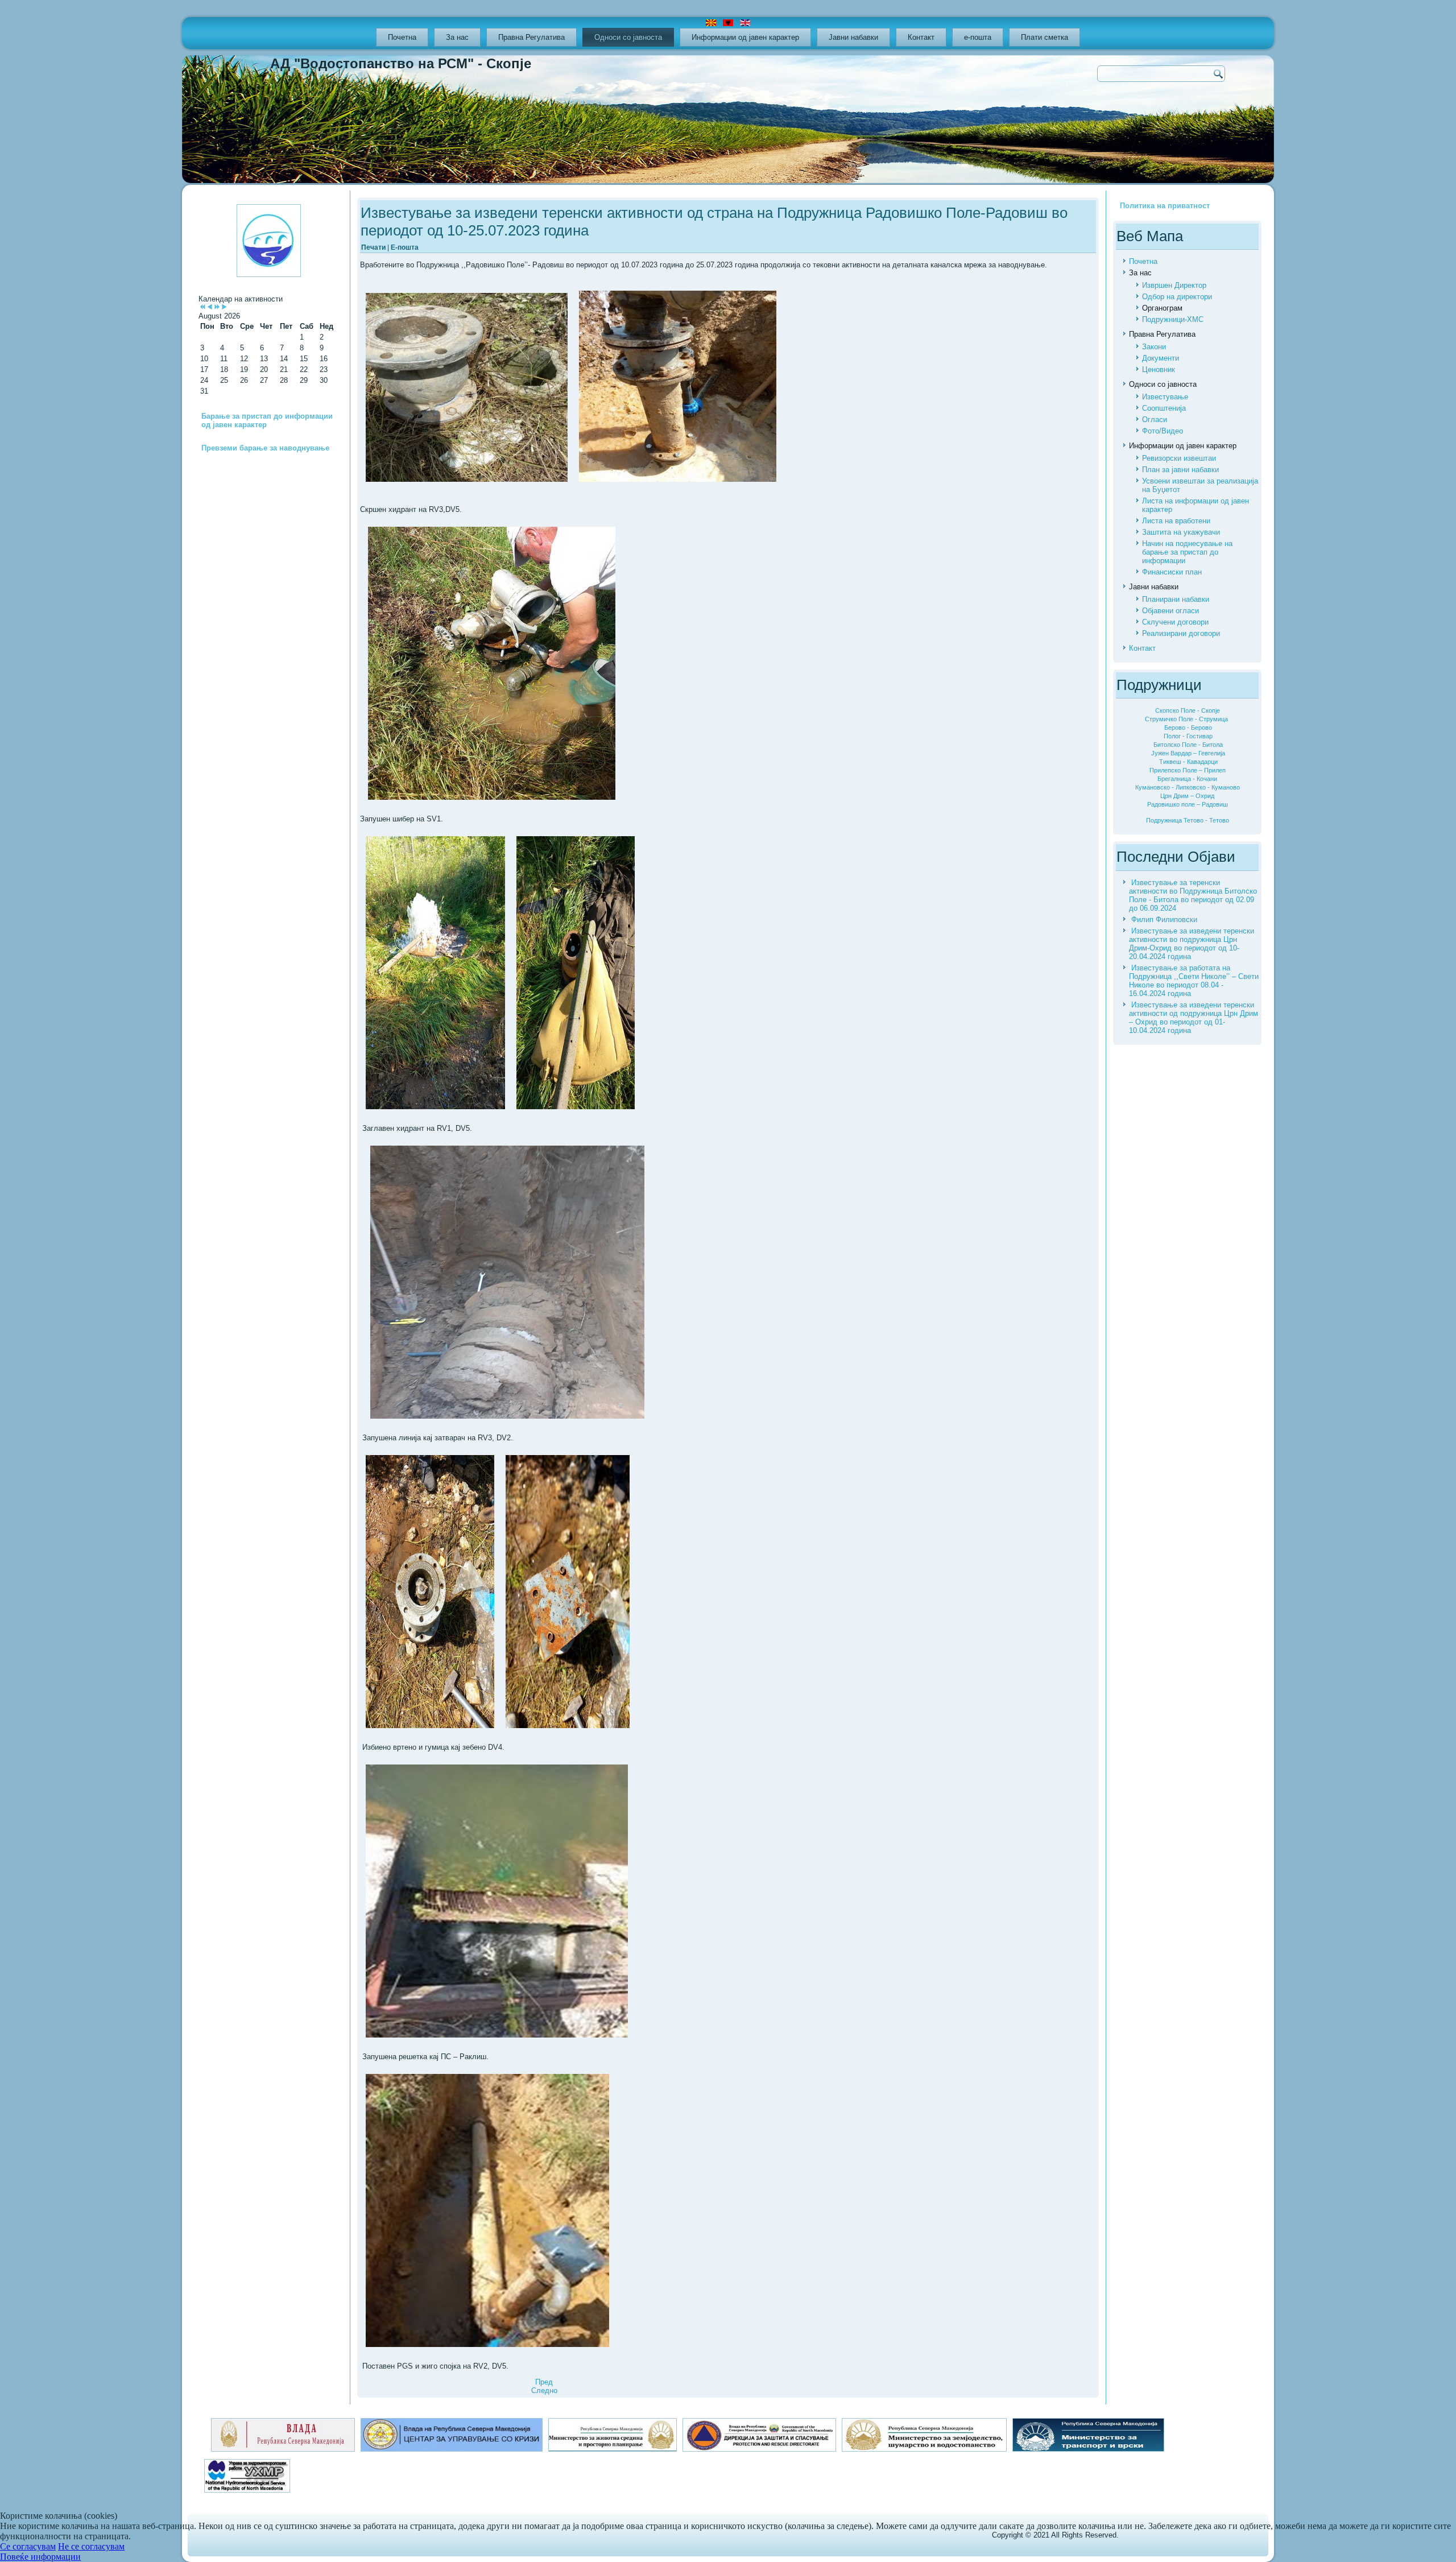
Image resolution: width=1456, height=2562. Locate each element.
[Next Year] (217, 307)
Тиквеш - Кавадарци (1188, 762)
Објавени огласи (1170, 611)
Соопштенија (1164, 408)
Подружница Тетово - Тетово (1188, 820)
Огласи (1155, 420)
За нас (457, 37)
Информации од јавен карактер (745, 37)
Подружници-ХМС (1173, 319)
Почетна (402, 37)
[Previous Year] (202, 307)
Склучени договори (1175, 622)
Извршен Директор (1174, 285)
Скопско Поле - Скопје (1188, 710)
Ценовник (1159, 369)
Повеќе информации (40, 2557)
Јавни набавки (853, 37)
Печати (374, 247)
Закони (1154, 347)
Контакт (921, 37)
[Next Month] (224, 307)
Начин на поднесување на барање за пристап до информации (1187, 552)
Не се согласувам (91, 2546)
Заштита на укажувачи (1181, 532)
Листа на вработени (1176, 521)
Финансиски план (1172, 572)
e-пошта (978, 37)
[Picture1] (467, 388)
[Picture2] (678, 387)
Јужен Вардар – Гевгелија (1188, 753)
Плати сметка (1045, 37)
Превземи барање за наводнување (265, 448)
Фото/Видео (1163, 431)
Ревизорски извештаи (1179, 458)
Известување (1165, 397)
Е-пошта (405, 247)
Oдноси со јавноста (628, 37)
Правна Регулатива (531, 37)
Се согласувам (28, 2546)
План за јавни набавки (1180, 470)
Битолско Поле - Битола (1188, 745)
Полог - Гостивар (1188, 736)
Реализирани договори (1181, 633)
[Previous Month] (210, 307)
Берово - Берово (1188, 728)
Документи (1161, 358)
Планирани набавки (1176, 599)
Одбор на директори (1177, 297)
